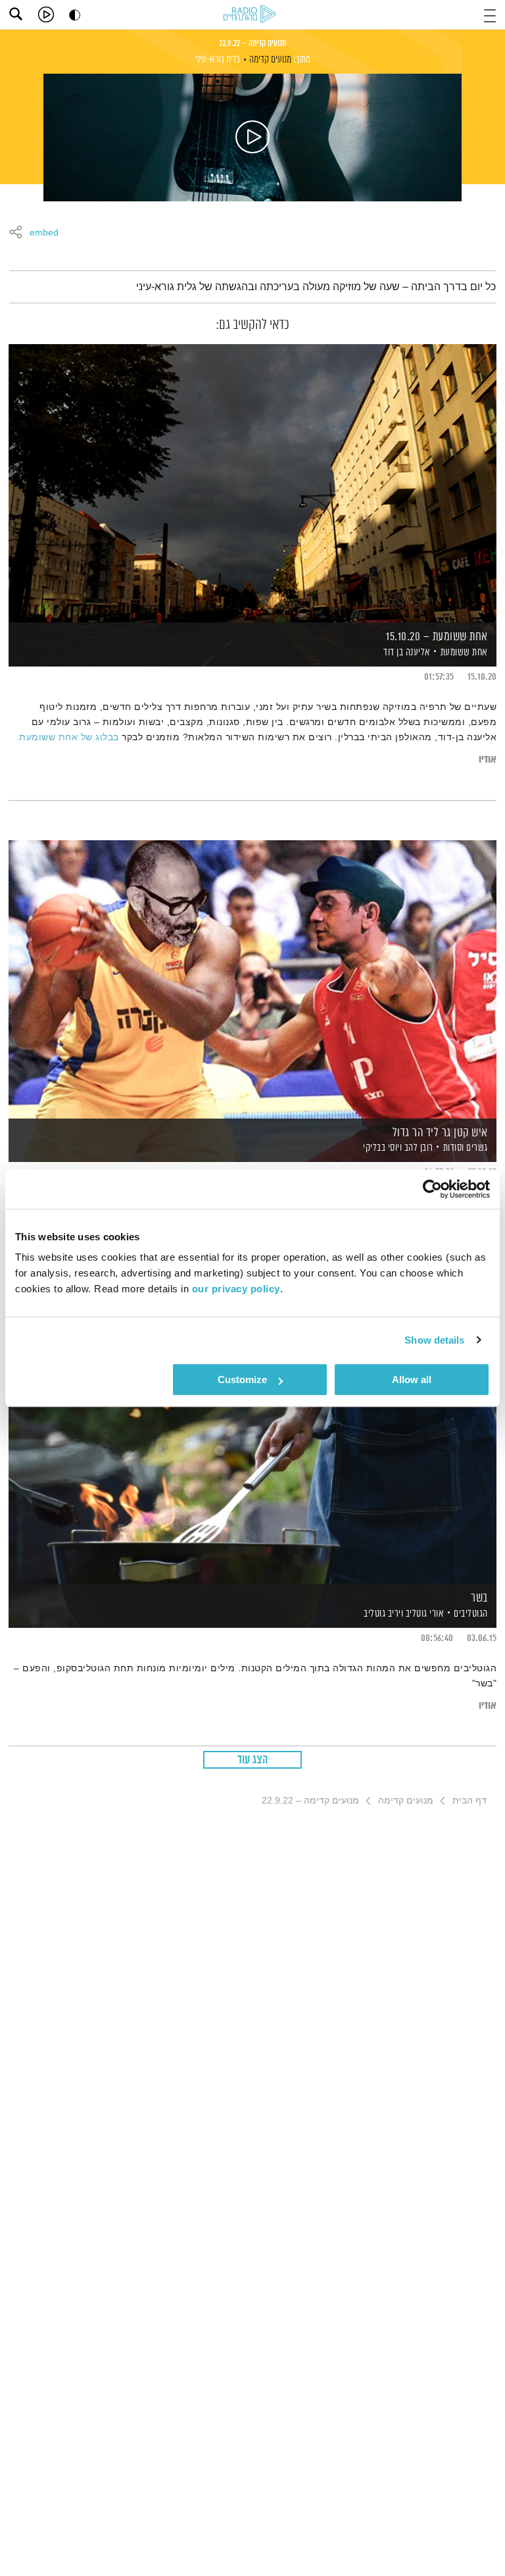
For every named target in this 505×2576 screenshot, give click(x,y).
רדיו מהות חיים (252, 15)
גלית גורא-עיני (218, 60)
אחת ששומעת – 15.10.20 (437, 637)
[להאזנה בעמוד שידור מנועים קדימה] (252, 138)
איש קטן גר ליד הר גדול (440, 1133)
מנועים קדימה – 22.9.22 (252, 43)
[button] (490, 14)
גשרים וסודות (466, 1148)
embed (44, 233)
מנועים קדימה (270, 60)
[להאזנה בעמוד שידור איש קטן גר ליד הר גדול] (252, 979)
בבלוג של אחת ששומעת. (68, 737)
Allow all (412, 1379)
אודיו (488, 760)
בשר (479, 1598)
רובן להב (418, 1148)
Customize (242, 1379)
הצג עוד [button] (253, 1760)
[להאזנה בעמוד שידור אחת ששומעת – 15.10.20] (252, 483)
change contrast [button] (75, 15)
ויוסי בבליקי (382, 1148)
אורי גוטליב (423, 1614)
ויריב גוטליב (383, 1614)
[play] (46, 14)
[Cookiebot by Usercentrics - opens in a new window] (432, 1189)
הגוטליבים (471, 1614)
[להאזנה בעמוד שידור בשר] (252, 1444)
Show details (434, 1340)
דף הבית (469, 1800)
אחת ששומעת (464, 652)
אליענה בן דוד (406, 652)
